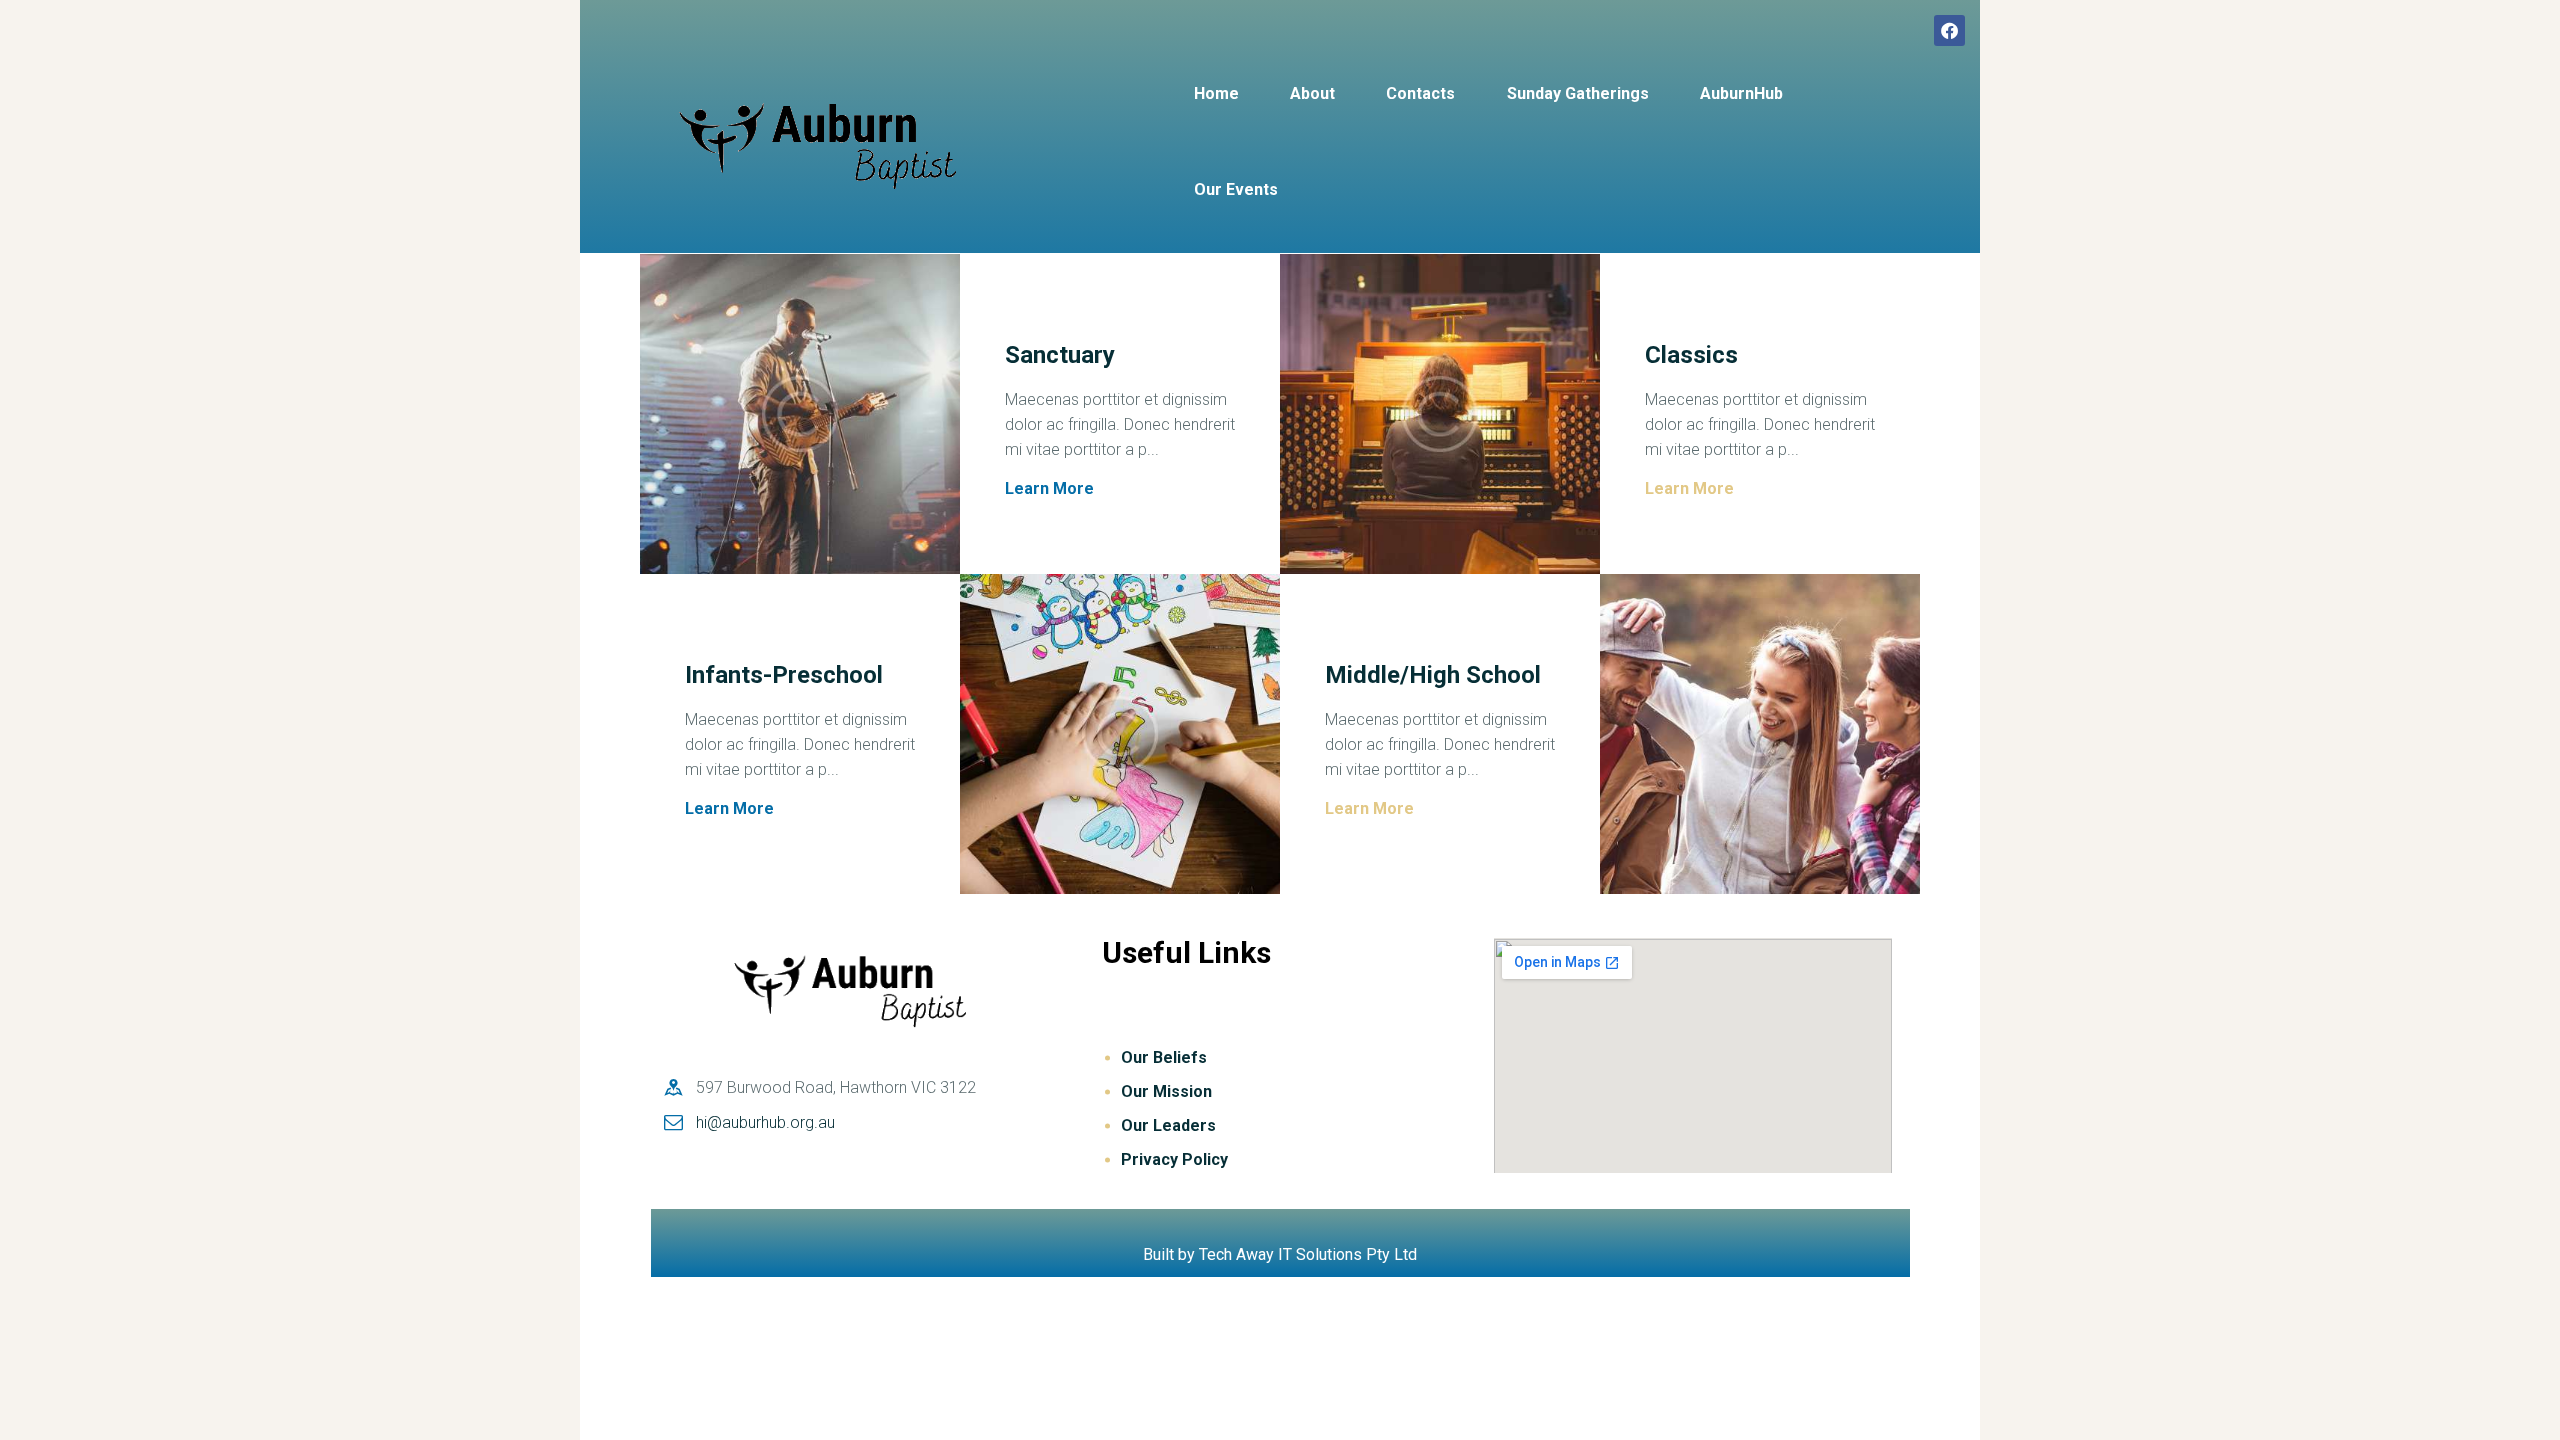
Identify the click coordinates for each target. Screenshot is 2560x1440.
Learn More (1049, 488)
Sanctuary (1060, 356)
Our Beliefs (1164, 1057)
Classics (1691, 356)
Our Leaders (1168, 1125)
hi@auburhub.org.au (765, 1122)
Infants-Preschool (784, 676)
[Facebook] (1949, 30)
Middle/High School (1433, 676)
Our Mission (1166, 1091)
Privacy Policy (1174, 1159)
